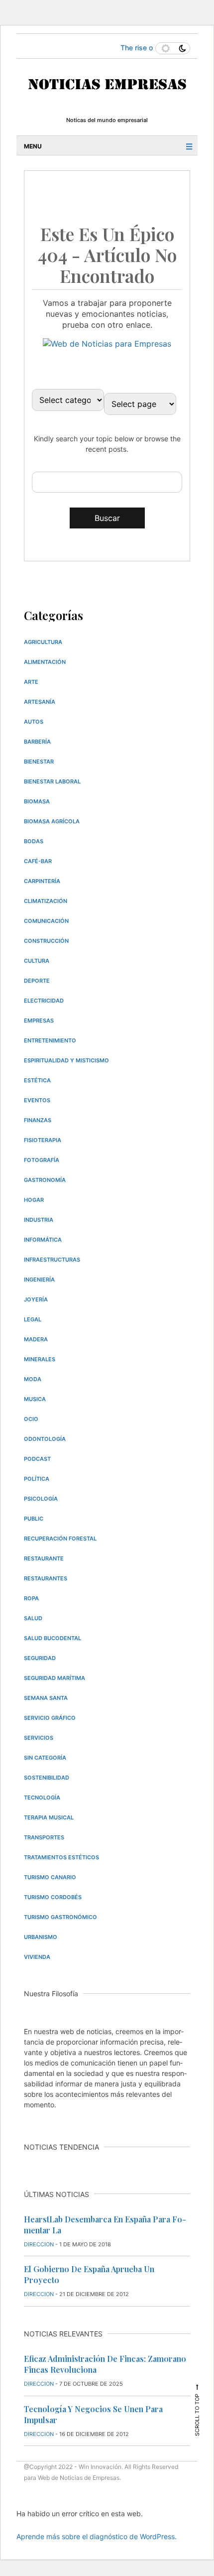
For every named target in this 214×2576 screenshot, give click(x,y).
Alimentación (45, 662)
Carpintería (42, 881)
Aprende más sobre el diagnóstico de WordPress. (97, 2536)
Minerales (40, 1359)
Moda (33, 1379)
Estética (37, 1080)
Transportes (44, 1837)
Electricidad (44, 1001)
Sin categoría (45, 1758)
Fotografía (42, 1160)
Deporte (37, 981)
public (34, 1519)
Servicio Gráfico (50, 1718)
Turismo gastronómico (60, 1917)
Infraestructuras (52, 1260)
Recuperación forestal (60, 1539)
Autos (34, 722)
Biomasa (37, 801)
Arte (31, 682)
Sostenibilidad (47, 1778)
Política (37, 1479)
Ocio (31, 1419)
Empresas (39, 1021)
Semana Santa (46, 1698)
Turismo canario (50, 1877)
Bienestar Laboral (52, 781)
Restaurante (44, 1558)
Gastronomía (45, 1180)
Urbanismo (41, 1937)
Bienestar (39, 762)
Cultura (37, 961)
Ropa (31, 1598)
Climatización (46, 901)
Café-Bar (38, 861)
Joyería (36, 1299)
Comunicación (46, 921)
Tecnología (42, 1798)
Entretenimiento (50, 1040)
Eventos (37, 1100)
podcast (37, 1459)
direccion (39, 2244)
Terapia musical (49, 1817)
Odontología (45, 1439)
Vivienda (37, 1957)
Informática (43, 1240)
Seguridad (40, 1658)
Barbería (37, 742)
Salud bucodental (53, 1638)
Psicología (41, 1499)
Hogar (34, 1200)
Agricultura (43, 642)
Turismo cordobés (53, 1897)
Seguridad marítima (54, 1678)
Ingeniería (39, 1280)
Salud (33, 1618)
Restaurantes (46, 1578)
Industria (39, 1220)
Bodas (34, 841)
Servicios (39, 1738)
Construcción (46, 941)
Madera (36, 1339)
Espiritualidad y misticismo (66, 1060)
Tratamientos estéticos (61, 1857)
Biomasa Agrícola (52, 821)
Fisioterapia (43, 1140)
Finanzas (38, 1120)
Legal (33, 1319)
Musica (35, 1399)
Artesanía (40, 702)
